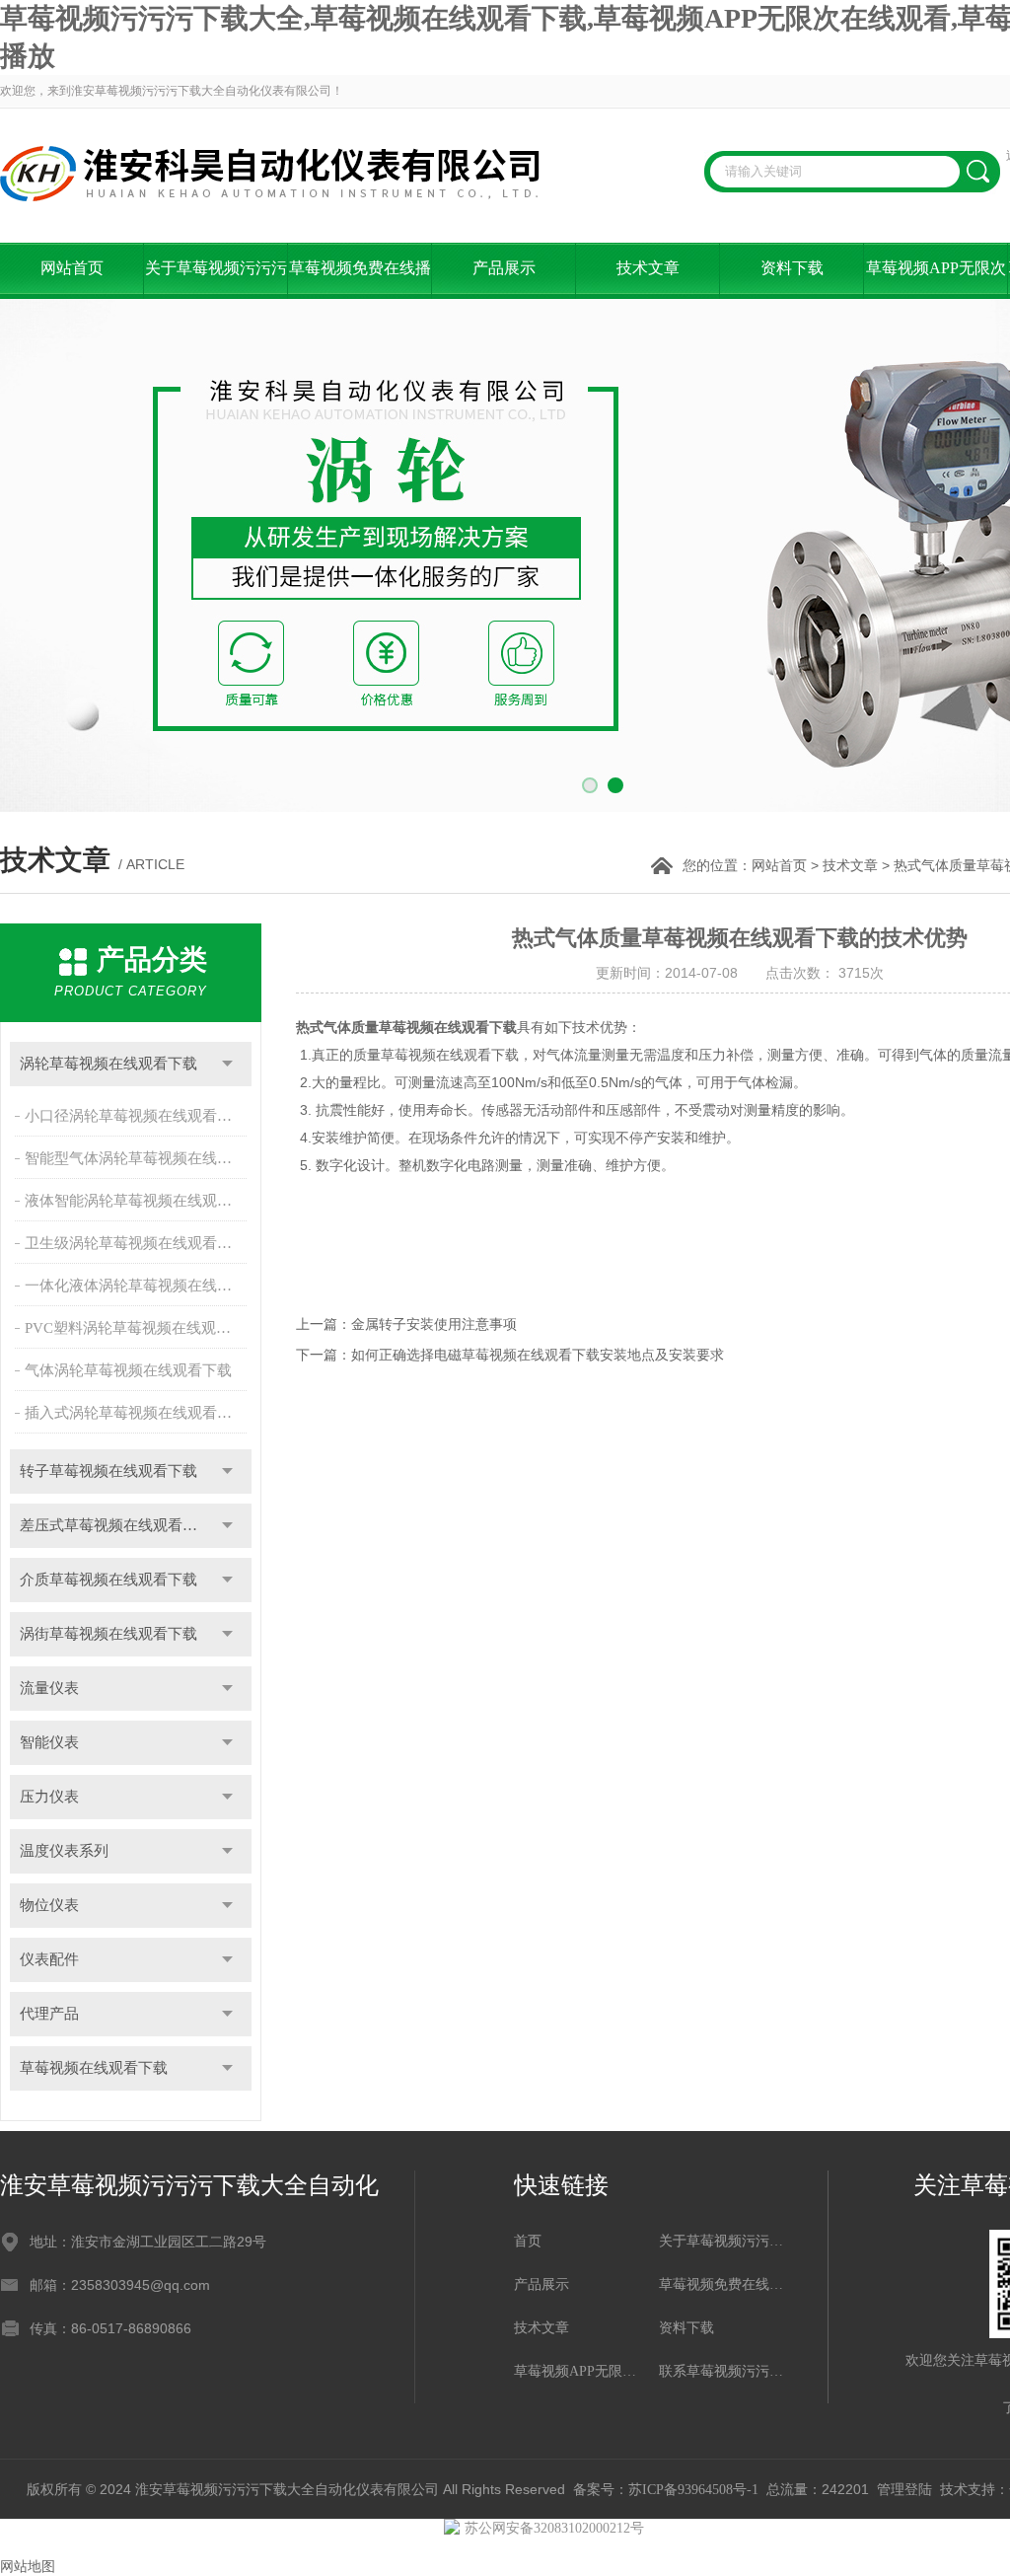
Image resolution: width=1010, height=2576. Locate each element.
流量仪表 (49, 1688)
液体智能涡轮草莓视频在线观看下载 (138, 1201)
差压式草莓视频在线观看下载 (116, 1525)
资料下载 (792, 268)
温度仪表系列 (64, 1851)
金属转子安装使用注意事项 (434, 1325)
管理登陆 (904, 2490)
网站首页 (72, 268)
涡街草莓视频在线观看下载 (108, 1634)
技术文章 (648, 268)
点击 (227, 1064)
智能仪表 (49, 1742)
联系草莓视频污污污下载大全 (721, 2371)
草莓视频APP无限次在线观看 (936, 279)
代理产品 (49, 2014)
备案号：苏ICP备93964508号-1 (666, 2490)
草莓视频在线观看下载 (94, 2068)
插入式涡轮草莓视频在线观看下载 (136, 1413)
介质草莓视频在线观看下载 (108, 1580)
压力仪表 (49, 1797)
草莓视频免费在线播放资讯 (360, 279)
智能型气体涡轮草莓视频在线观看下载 (138, 1158)
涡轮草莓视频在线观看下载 (108, 1064)
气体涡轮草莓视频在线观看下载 (128, 1370)
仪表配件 (49, 1959)
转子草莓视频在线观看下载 (108, 1471)
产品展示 (504, 268)
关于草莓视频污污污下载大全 (216, 279)
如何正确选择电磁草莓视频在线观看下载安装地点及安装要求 (538, 1355)
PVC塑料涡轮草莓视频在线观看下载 (138, 1328)
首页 (528, 2241)
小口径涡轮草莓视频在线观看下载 (136, 1116)
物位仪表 (49, 1905)
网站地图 (28, 2567)
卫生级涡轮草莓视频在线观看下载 (136, 1243)
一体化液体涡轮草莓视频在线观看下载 (138, 1286)
